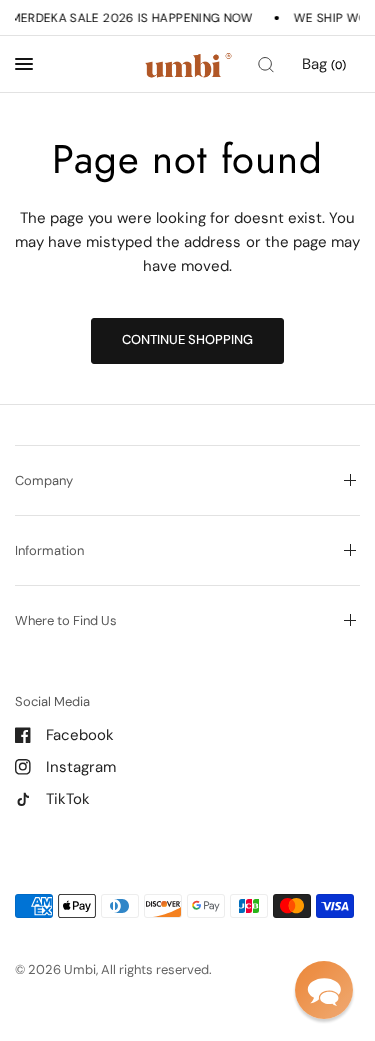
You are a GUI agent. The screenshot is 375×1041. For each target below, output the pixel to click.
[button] (324, 990)
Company (44, 480)
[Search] (266, 64)
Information (49, 550)
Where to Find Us (66, 620)
